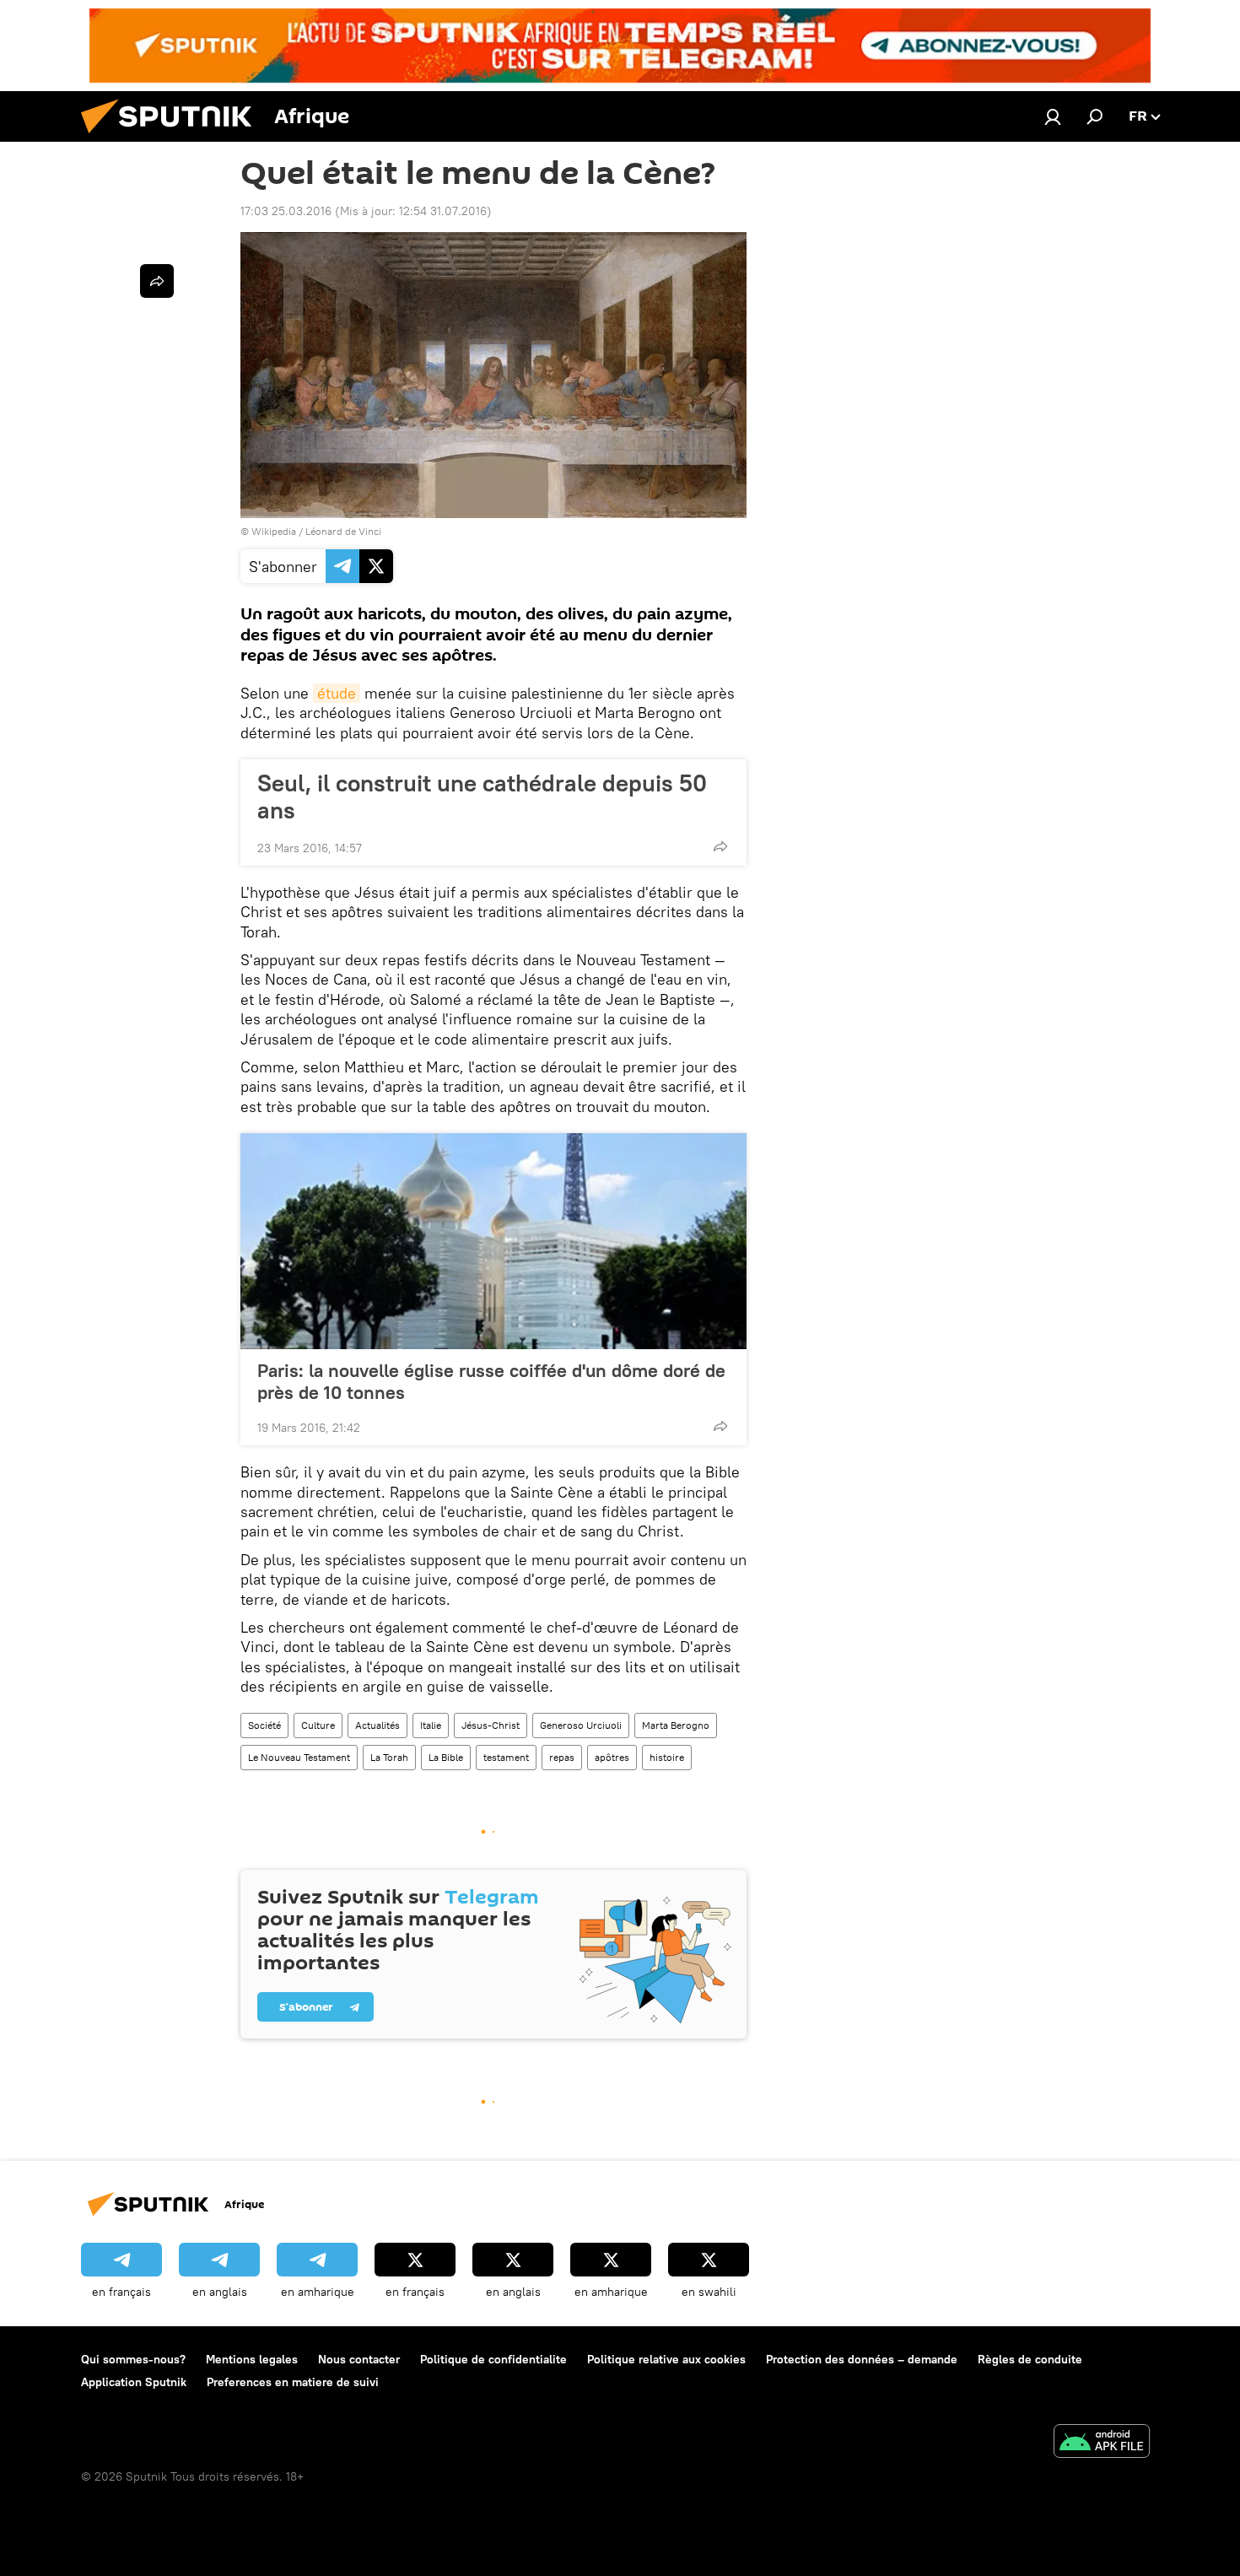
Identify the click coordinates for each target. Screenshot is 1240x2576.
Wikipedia (274, 531)
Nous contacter (359, 2359)
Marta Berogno (676, 1725)
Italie (431, 1725)
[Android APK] (1102, 2443)
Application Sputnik (134, 2382)
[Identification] (1053, 116)
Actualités (377, 1725)
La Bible (446, 1757)
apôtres (612, 1757)
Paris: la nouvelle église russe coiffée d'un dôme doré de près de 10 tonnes (491, 1381)
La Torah (389, 1757)
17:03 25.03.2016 (286, 211)
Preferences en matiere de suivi (293, 2382)
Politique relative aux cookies (666, 2359)
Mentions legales (252, 2359)
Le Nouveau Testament (299, 1757)
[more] (720, 846)
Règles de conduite (1030, 2359)
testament (506, 1757)
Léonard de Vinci (343, 531)
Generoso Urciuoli (581, 1725)
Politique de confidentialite (493, 2359)
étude (337, 693)
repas (562, 1757)
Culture (318, 1725)
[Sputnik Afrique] (173, 138)
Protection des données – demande (862, 2359)
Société (264, 1725)
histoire (667, 1757)
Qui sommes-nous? (133, 2359)
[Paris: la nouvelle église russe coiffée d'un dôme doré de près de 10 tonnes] (493, 1241)
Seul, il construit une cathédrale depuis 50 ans (482, 797)
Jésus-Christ (491, 1725)
